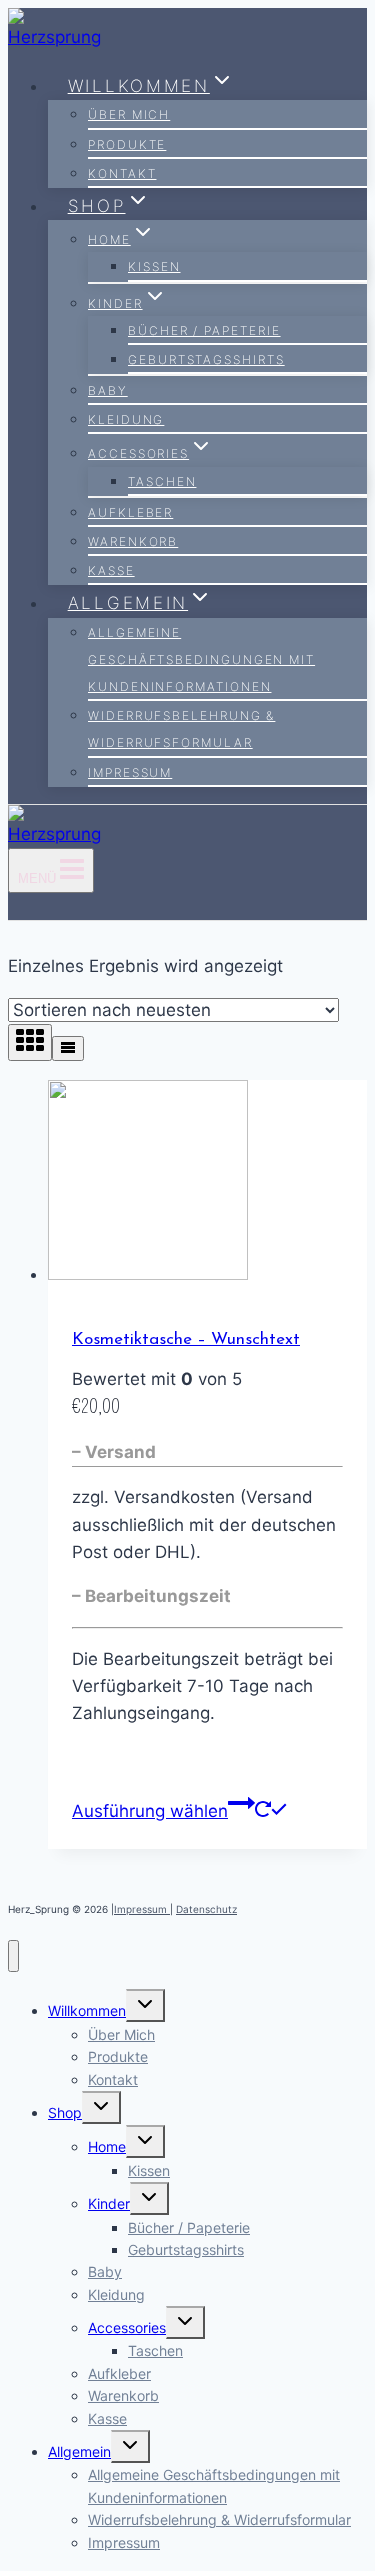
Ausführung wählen (150, 1811)
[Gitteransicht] (30, 1042)
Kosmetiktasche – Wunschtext (186, 1339)
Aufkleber (130, 512)
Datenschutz (206, 1909)
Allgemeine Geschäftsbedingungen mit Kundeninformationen (201, 659)
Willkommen (87, 2010)
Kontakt (122, 173)
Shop (65, 2112)
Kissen (154, 266)
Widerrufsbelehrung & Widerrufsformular (181, 729)
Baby (108, 390)
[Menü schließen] (13, 1956)
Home (107, 2146)
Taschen (162, 481)
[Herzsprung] (61, 37)
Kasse (111, 570)
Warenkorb (133, 541)
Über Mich (129, 114)
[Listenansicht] (68, 1048)
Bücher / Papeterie (204, 330)
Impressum (130, 772)
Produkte (127, 144)
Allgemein (79, 2451)
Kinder (109, 2203)
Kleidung (126, 419)
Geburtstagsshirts (206, 359)
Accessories (127, 2327)
